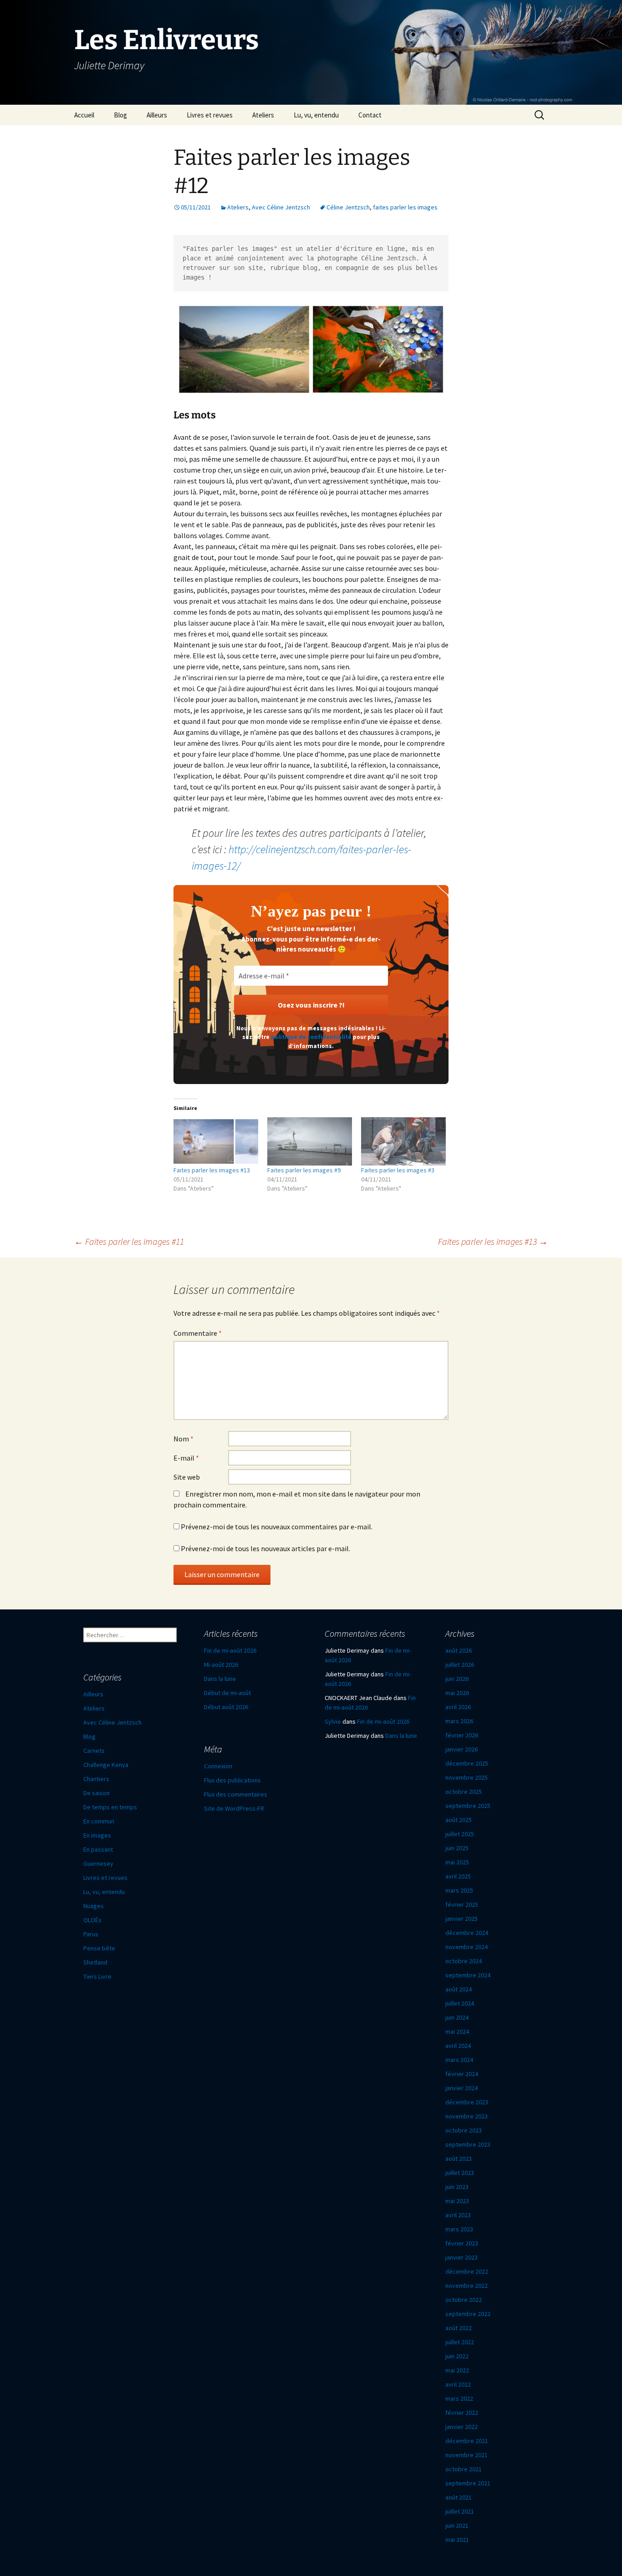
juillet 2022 (460, 2342)
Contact (370, 115)
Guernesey (98, 1863)
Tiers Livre (97, 1976)
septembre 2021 (468, 2483)
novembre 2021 (466, 2455)
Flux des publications (232, 1780)
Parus (91, 1934)
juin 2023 (457, 2187)
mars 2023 (459, 2229)
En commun (99, 1821)
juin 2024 (457, 2017)
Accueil (84, 115)
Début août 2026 (226, 1707)
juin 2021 (457, 2525)
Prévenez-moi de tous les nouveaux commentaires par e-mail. (277, 1527)
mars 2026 (459, 1721)
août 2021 (459, 2497)
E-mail (186, 1458)
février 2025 (462, 1904)
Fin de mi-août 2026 (230, 1650)
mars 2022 (459, 2398)
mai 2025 (457, 1862)
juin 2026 (457, 1679)
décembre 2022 (467, 2271)
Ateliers (263, 115)
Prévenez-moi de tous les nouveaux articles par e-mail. (265, 1548)
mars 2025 (459, 1890)
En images (97, 1835)
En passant (98, 1849)
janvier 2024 (461, 2088)
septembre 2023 (468, 2144)
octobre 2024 (464, 1961)
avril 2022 (458, 2384)
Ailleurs (157, 115)
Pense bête (99, 1948)
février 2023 (462, 2243)
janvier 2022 (461, 2427)
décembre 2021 (467, 2441)
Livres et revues (210, 115)
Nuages (94, 1906)
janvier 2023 (461, 2257)
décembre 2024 (467, 1933)
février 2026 (462, 1735)
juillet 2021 (460, 2511)
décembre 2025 (467, 1763)
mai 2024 (457, 2031)
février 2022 (462, 2413)
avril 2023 (458, 2215)
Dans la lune (220, 1679)
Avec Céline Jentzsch (281, 207)
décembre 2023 (467, 2102)
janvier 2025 (461, 1919)
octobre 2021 (464, 2469)
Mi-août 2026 (221, 1665)
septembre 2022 (468, 2314)
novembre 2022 (466, 2286)
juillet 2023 (460, 2173)
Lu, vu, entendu (316, 115)
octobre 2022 (464, 2300)
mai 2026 (457, 1693)
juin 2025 (457, 1848)
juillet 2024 (460, 2003)
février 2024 (462, 2074)
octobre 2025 (464, 1792)
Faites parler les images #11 (129, 1241)
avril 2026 (458, 1707)
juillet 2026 (460, 1665)
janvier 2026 (461, 1749)
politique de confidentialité (311, 1037)
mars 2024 (459, 2060)
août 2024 (459, 1989)
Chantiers (96, 1779)
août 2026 (459, 1650)
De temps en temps (110, 1807)
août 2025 (459, 1820)
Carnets (94, 1751)
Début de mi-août (227, 1693)
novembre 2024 (466, 1947)
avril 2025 (458, 1876)
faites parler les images (405, 207)
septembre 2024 (468, 1975)
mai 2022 (457, 2370)
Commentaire (198, 1333)
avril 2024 (458, 2046)
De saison (97, 1793)
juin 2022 (457, 2356)
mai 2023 (457, 2201)
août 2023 (459, 2159)
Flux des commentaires (236, 1794)
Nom (184, 1439)
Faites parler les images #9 (304, 1170)
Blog (120, 115)
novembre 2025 (466, 1777)
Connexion (218, 1766)
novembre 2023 (466, 2116)
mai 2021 (457, 2540)
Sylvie (333, 1721)
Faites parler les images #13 (212, 1170)
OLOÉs (92, 1920)
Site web (187, 1477)
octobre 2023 (464, 2130)
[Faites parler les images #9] (310, 1141)
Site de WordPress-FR (234, 1808)
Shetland (95, 1962)
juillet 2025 (460, 1834)
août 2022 (459, 2328)
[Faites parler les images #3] (403, 1141)
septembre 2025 (468, 1806)
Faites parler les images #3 (398, 1170)
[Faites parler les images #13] (216, 1141)
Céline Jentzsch (348, 207)
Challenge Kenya (106, 1765)
